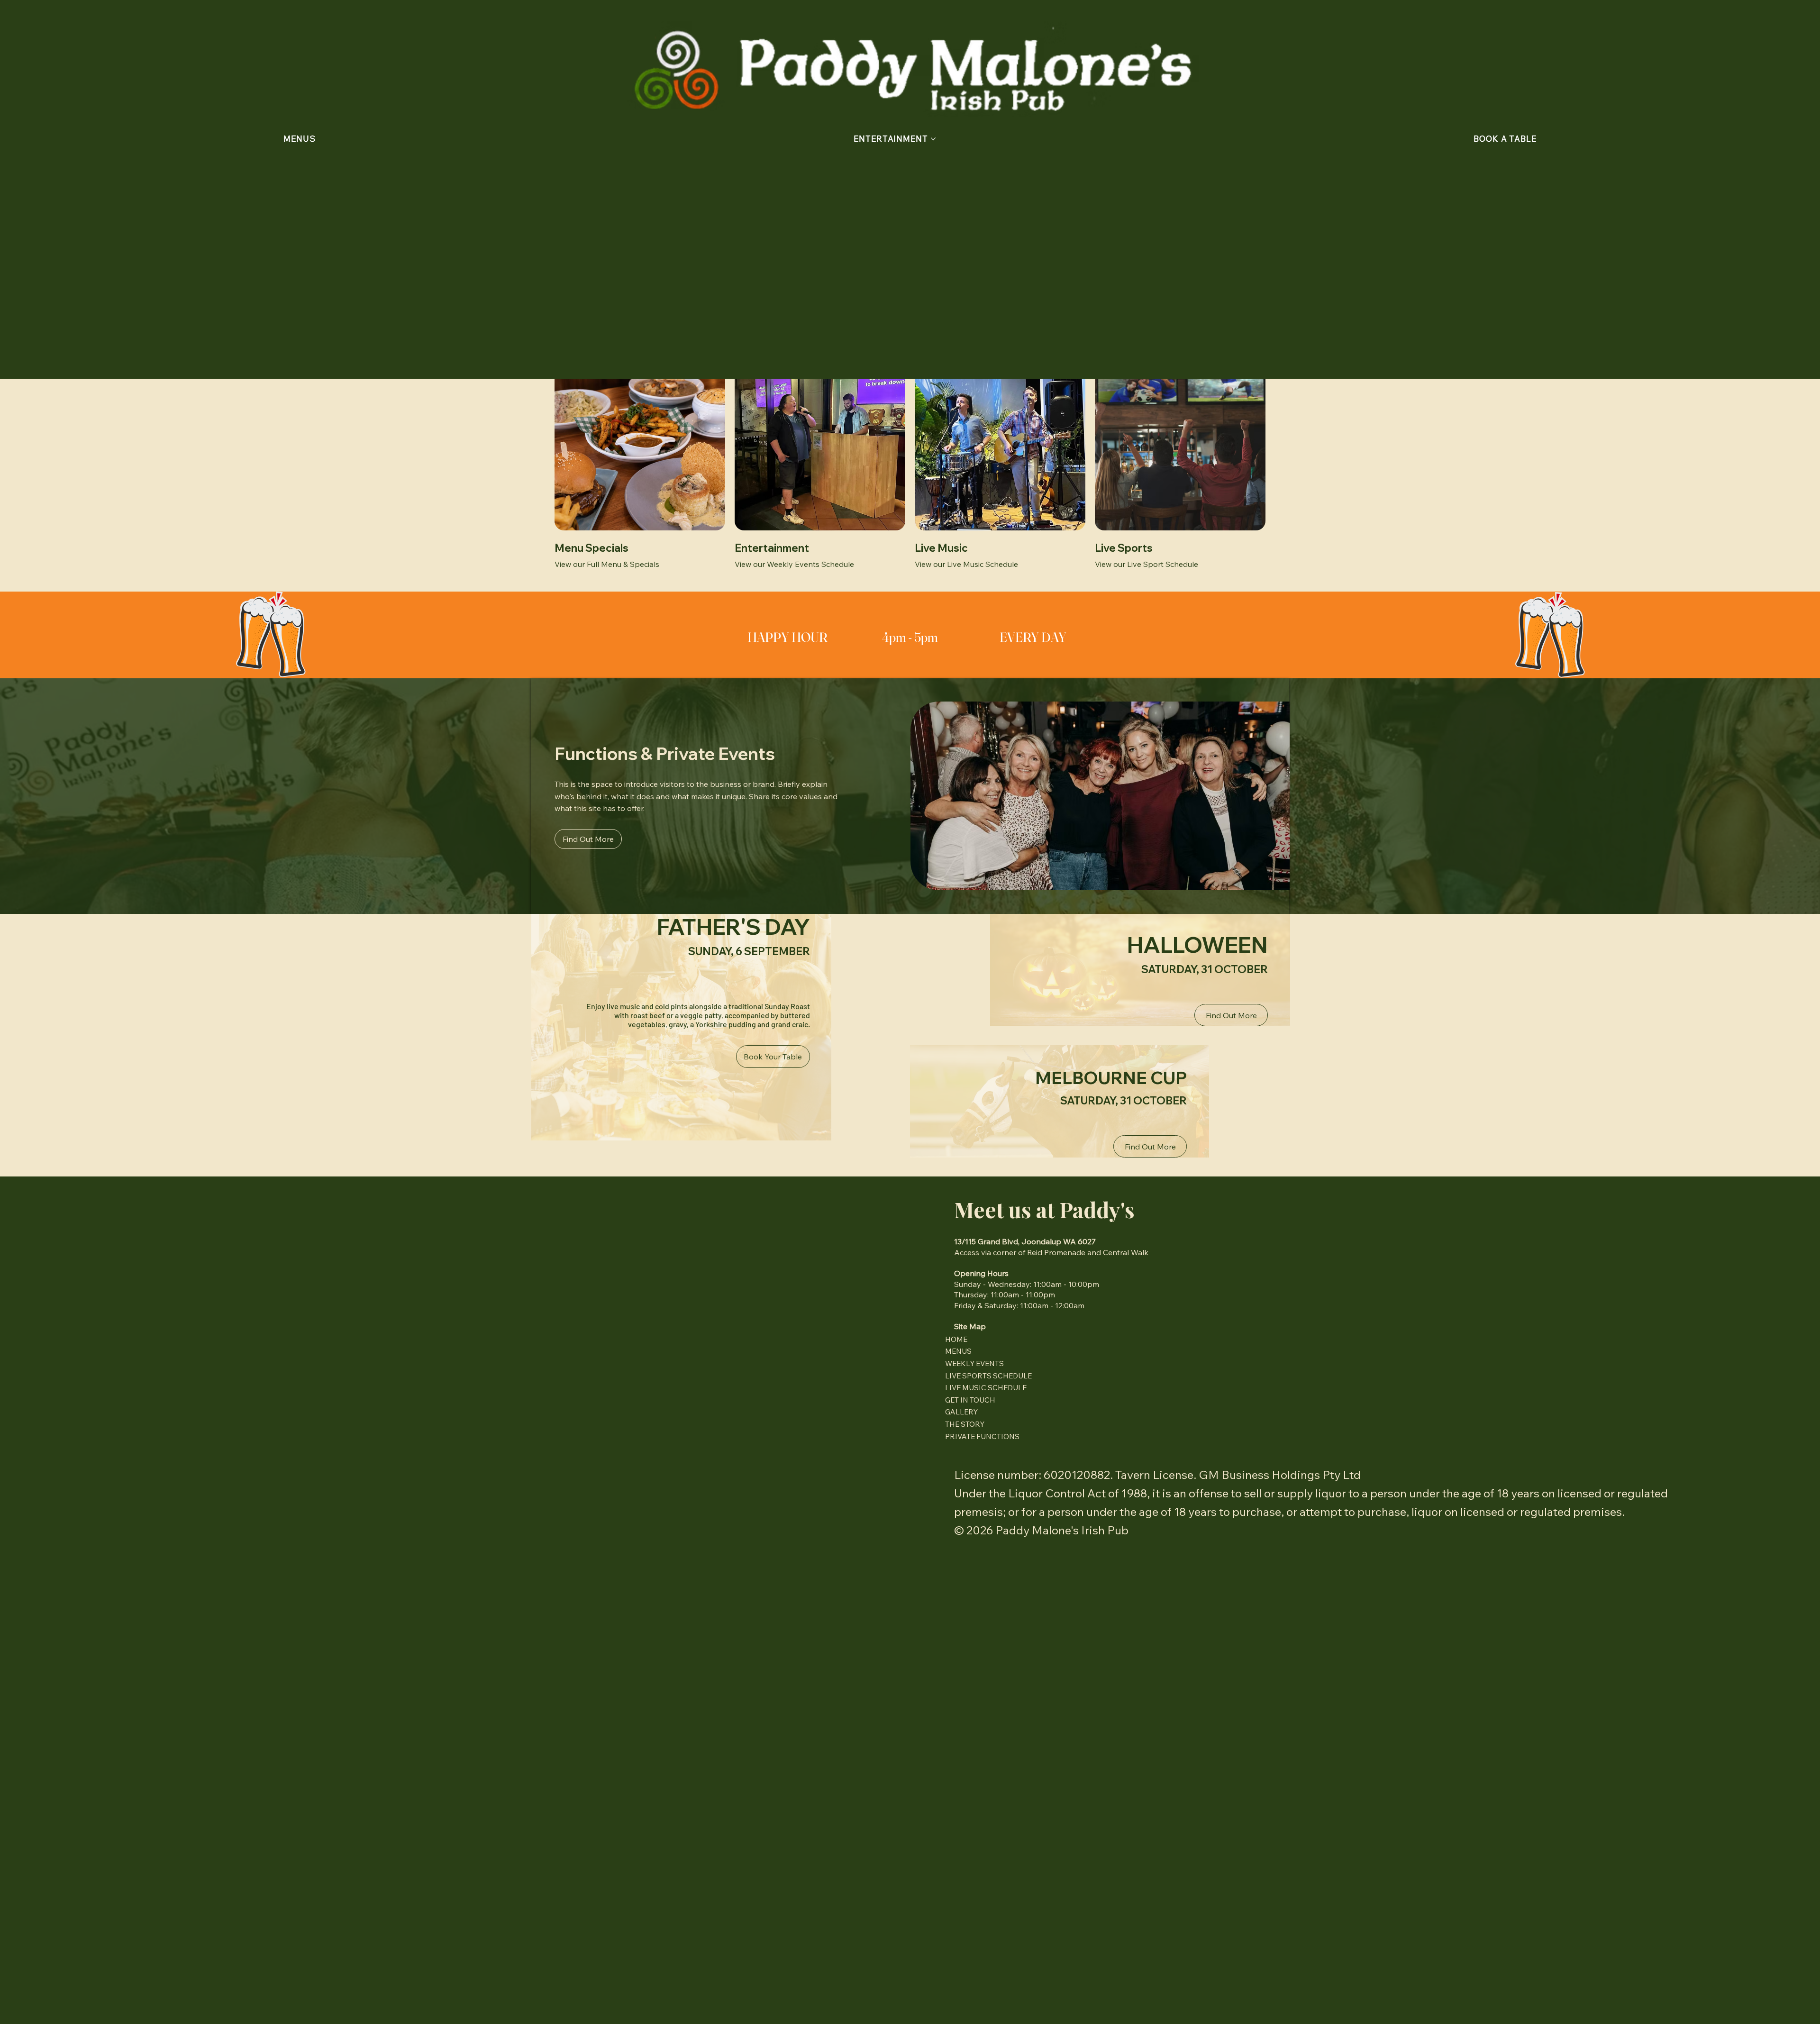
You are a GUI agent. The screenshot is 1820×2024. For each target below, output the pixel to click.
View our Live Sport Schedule (1147, 564)
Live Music (941, 548)
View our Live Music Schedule (966, 564)
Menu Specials (591, 548)
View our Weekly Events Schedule (794, 564)
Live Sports (1124, 548)
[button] (1505, 139)
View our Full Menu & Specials (607, 564)
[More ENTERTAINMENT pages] (933, 139)
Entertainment (772, 548)
